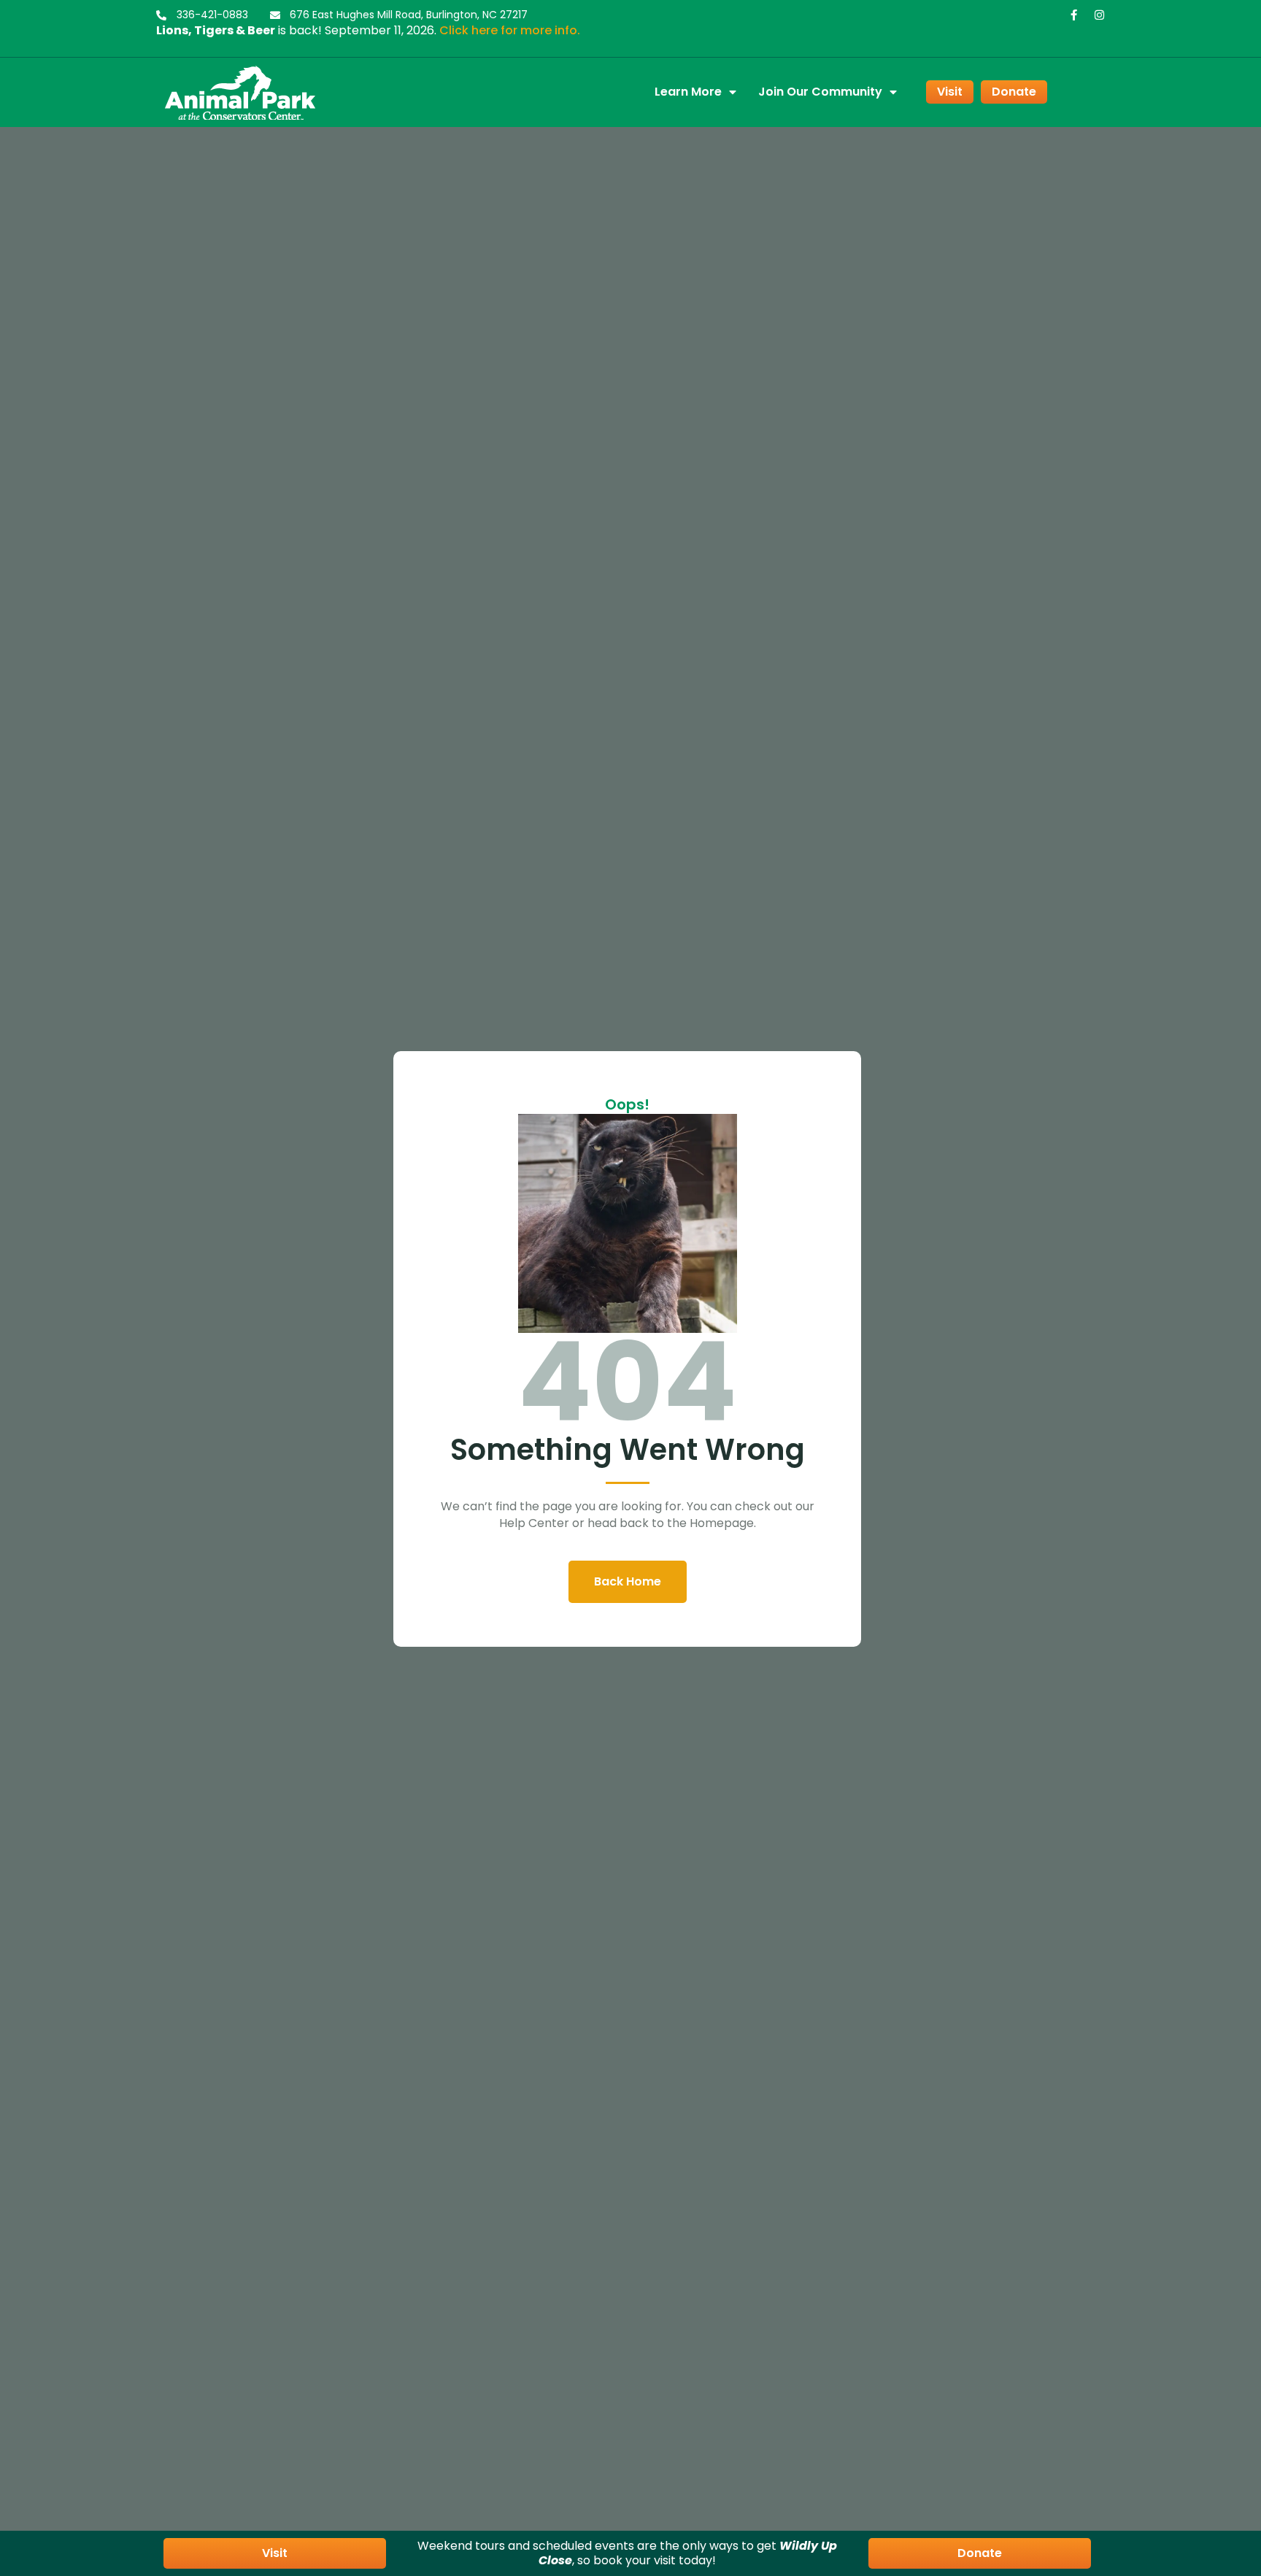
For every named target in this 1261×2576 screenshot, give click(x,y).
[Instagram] (1099, 15)
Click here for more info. (510, 30)
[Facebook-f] (1074, 15)
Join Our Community (820, 92)
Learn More (688, 92)
